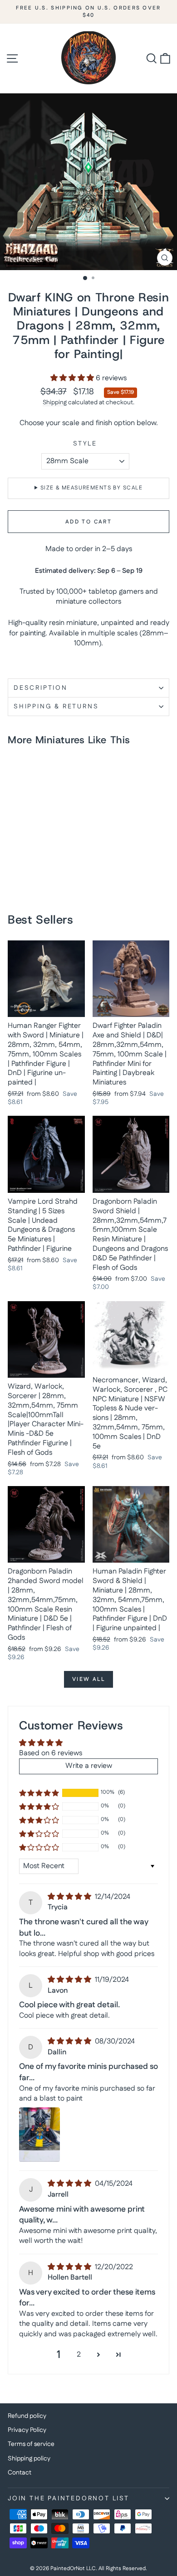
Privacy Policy (27, 2430)
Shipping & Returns (56, 707)
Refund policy (27, 2416)
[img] (70, 1897)
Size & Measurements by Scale (91, 488)
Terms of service (31, 2444)
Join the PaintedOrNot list (69, 2499)
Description (41, 688)
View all (88, 1679)
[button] (73, 378)
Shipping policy (29, 2459)
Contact (20, 2473)
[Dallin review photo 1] (39, 2135)
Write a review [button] (89, 1766)
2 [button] (79, 2355)
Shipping (55, 402)
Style (85, 444)
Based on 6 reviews (51, 1753)
